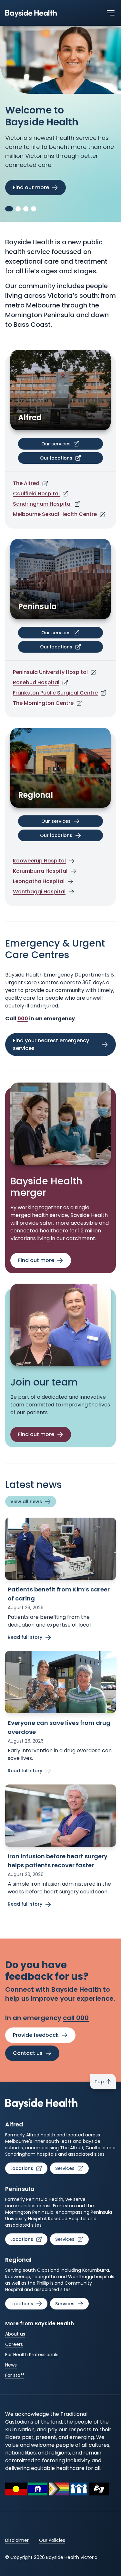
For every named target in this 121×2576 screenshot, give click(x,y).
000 (23, 1019)
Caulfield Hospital (36, 494)
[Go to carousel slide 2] (17, 209)
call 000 (76, 2018)
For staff (15, 2375)
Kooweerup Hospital (39, 861)
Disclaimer (17, 2540)
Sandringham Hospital (42, 504)
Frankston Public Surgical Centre (55, 693)
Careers (14, 2344)
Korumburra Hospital (40, 871)
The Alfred (26, 483)
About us (15, 2334)
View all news (26, 1502)
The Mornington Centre (43, 703)
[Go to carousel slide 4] (34, 209)
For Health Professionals (32, 2355)
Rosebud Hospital (36, 682)
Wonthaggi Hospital (39, 892)
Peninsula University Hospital (50, 672)
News (11, 2365)
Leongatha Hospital (39, 881)
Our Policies (52, 2540)
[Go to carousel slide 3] (26, 209)
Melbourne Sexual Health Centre (55, 514)
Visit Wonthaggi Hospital (45, 172)
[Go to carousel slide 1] (8, 209)
